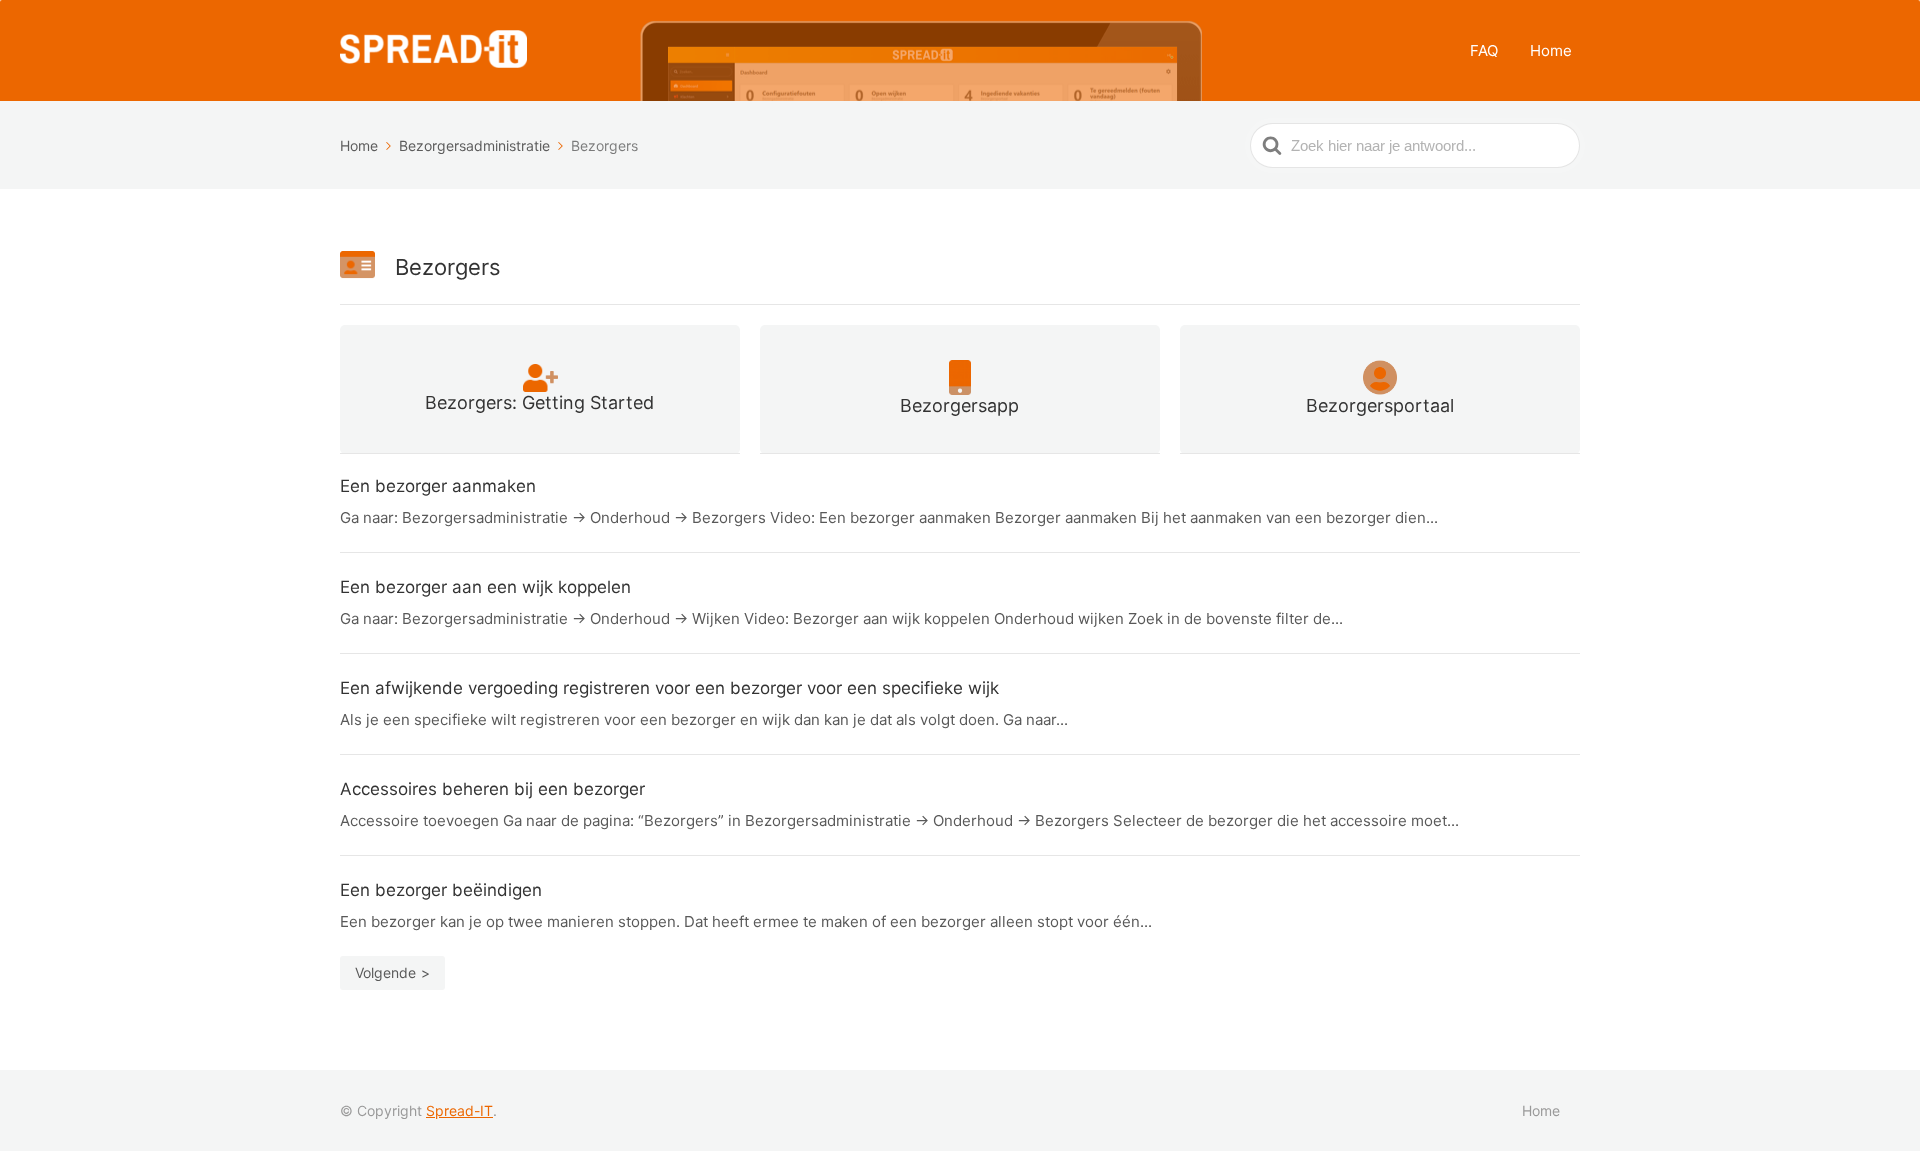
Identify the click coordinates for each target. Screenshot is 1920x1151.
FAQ (1484, 50)
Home (1551, 50)
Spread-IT (459, 1110)
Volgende (385, 972)
